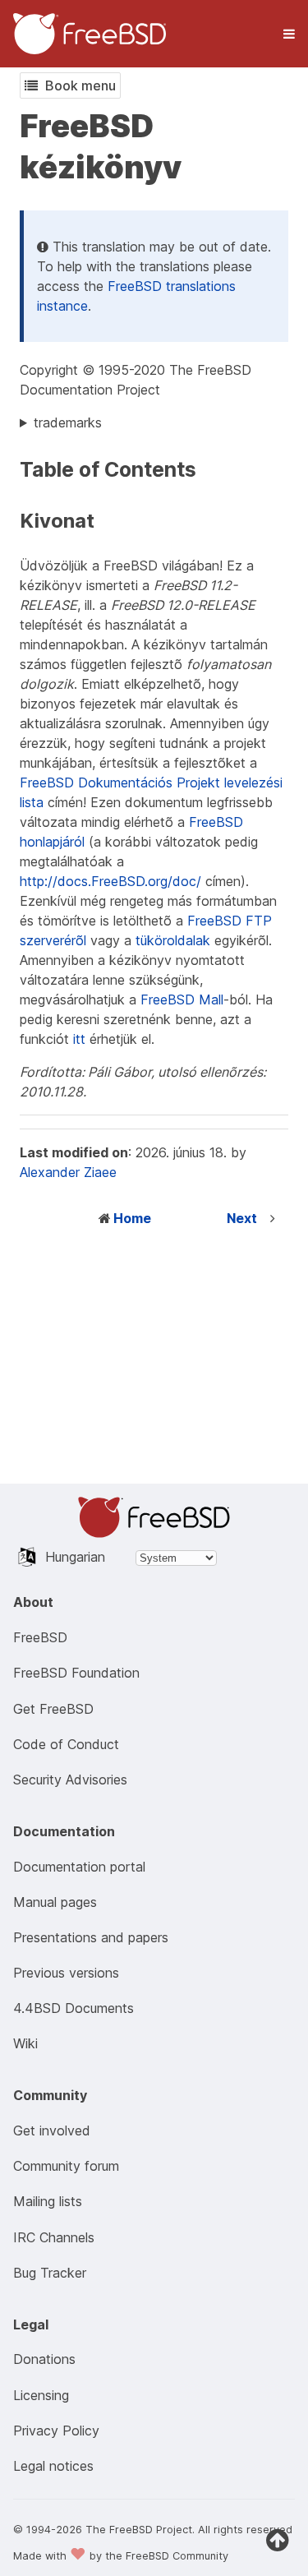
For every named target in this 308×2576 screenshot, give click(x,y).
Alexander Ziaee (68, 1172)
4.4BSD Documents (74, 2008)
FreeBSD (40, 1637)
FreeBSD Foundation (76, 1673)
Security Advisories (70, 1780)
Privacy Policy (56, 2431)
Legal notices (53, 2466)
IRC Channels (54, 2237)
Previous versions (66, 1973)
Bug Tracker (50, 2273)
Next (242, 1218)
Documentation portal (79, 1867)
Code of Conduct (66, 1744)
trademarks (68, 422)
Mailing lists (48, 2201)
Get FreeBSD (53, 1709)
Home (132, 1218)
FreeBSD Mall (182, 999)
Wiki (25, 2043)
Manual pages (55, 1902)
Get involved (52, 2131)
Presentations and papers (91, 1937)
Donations (44, 2359)
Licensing (41, 2395)
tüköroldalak (173, 940)
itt (79, 1039)
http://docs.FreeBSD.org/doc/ (110, 881)
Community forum (66, 2166)
